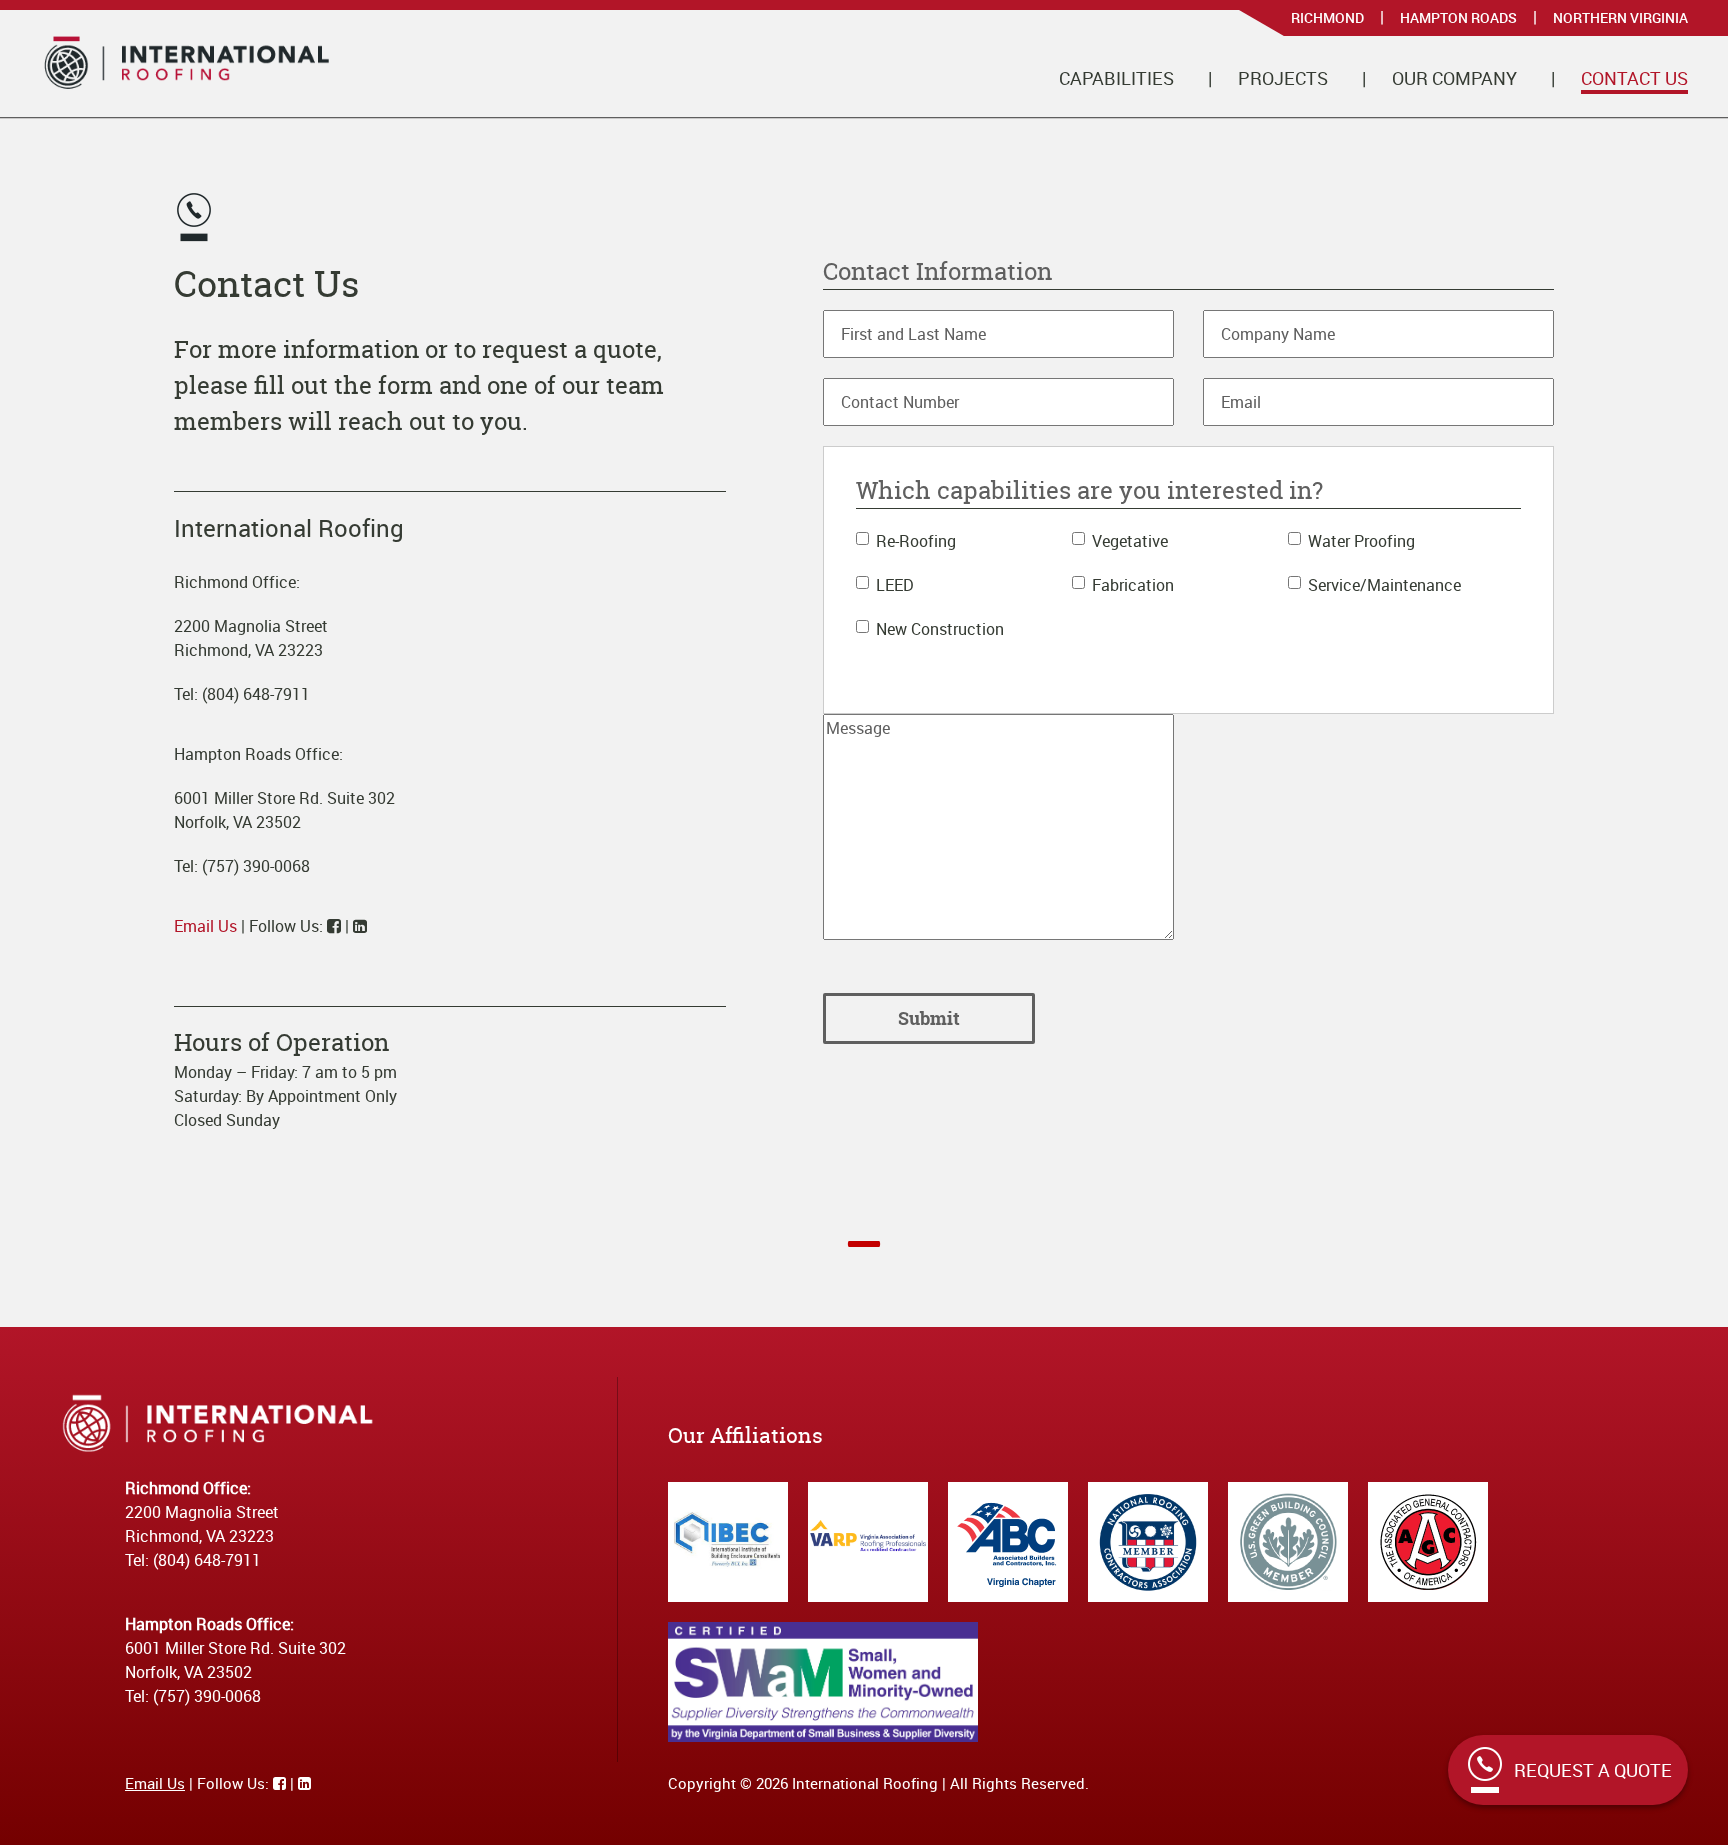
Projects (1283, 78)
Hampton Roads (1458, 17)
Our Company (1454, 78)
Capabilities (1116, 78)
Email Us (205, 926)
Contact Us (1634, 78)
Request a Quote (1593, 1770)
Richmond (1327, 17)
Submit (929, 1018)
